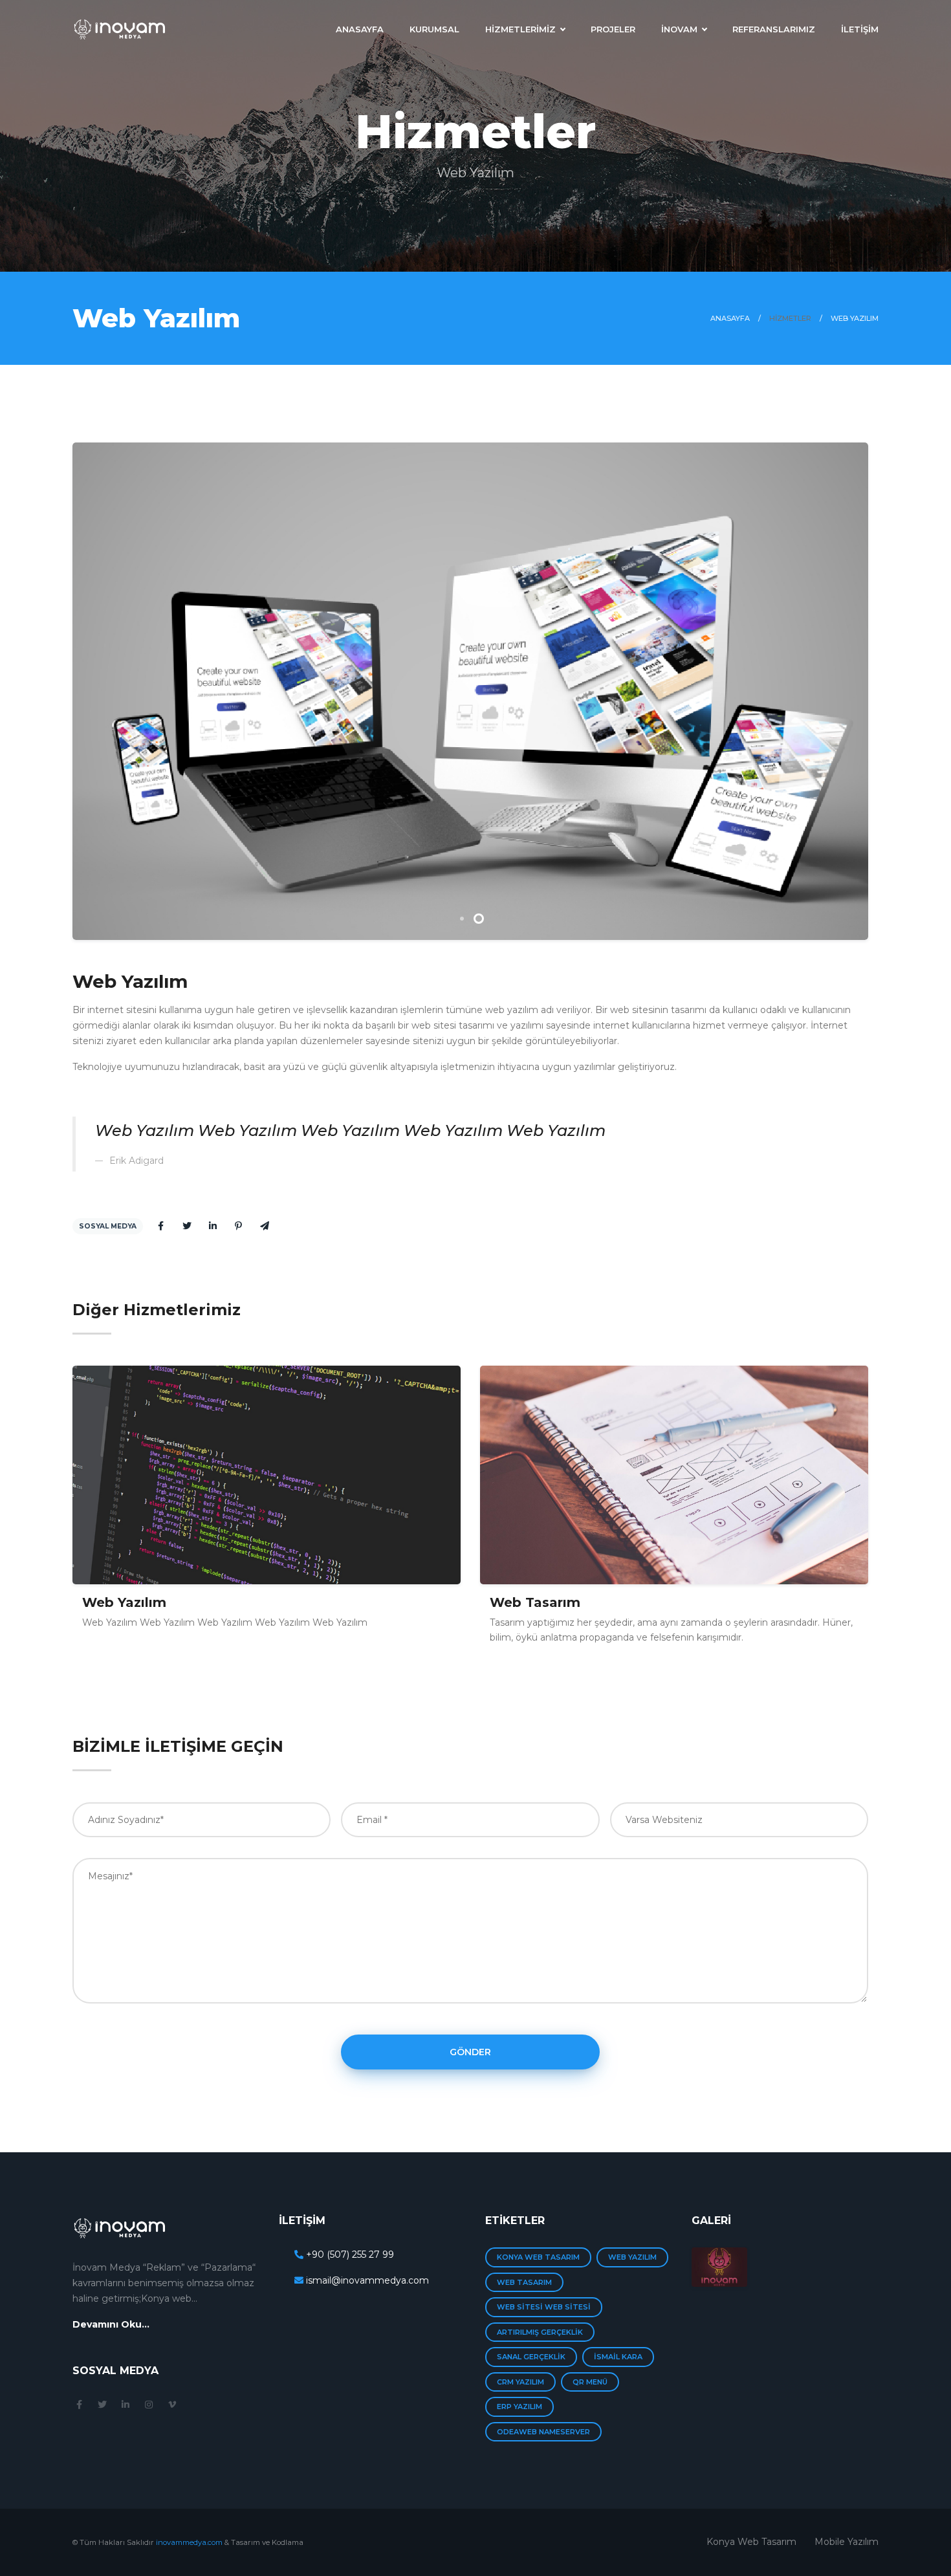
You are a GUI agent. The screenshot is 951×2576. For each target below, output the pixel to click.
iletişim (860, 29)
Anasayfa (360, 29)
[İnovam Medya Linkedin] (126, 2405)
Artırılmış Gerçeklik (540, 2332)
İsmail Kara (618, 2357)
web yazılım (632, 2257)
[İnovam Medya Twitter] (102, 2405)
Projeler (613, 29)
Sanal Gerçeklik (531, 2357)
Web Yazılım (532, 1602)
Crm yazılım (520, 2382)
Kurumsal (434, 29)
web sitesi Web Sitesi (544, 2307)
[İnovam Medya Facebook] (79, 2405)
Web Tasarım (127, 1602)
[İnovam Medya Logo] (120, 22)
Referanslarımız (774, 29)
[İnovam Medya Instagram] (149, 2405)
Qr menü (590, 2382)
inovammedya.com (189, 2542)
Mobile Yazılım (847, 2542)
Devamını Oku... (111, 2324)
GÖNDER (470, 2052)
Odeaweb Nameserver (543, 2432)
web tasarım (524, 2282)
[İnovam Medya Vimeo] (172, 2405)
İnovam (679, 29)
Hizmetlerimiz (520, 29)
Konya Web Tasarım (538, 2257)
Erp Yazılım (519, 2407)
